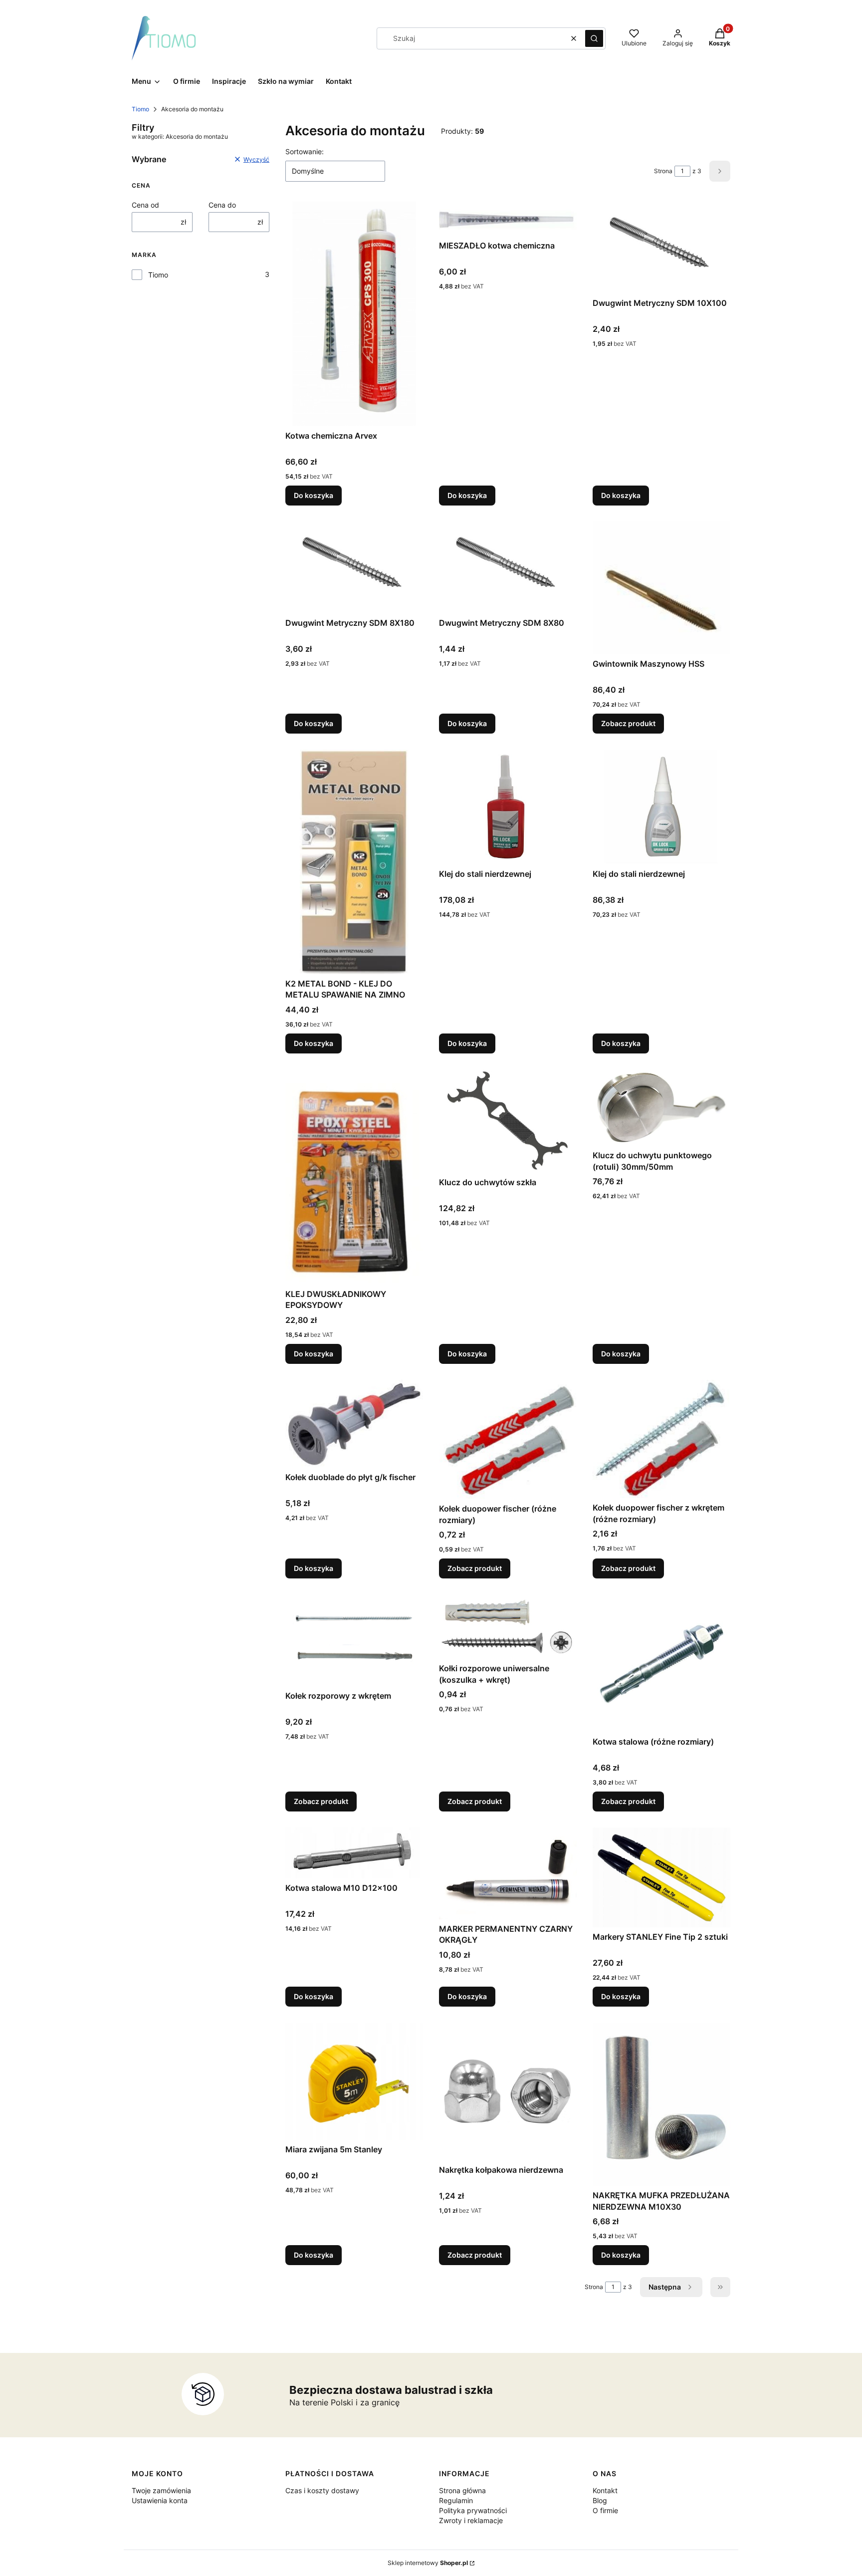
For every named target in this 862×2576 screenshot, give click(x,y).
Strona (663, 171)
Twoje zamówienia (161, 2490)
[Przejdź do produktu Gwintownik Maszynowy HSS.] (661, 588)
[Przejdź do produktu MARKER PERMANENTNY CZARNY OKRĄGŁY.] (508, 1873)
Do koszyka (314, 495)
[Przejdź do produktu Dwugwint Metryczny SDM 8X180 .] (354, 567)
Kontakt (605, 2490)
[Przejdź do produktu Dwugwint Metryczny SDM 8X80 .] (508, 567)
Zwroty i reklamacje (471, 2520)
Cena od (145, 205)
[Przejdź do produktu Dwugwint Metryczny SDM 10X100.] (661, 248)
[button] (594, 38)
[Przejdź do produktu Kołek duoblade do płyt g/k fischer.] (354, 1424)
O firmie (605, 2510)
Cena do (222, 205)
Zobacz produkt (628, 723)
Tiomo (140, 109)
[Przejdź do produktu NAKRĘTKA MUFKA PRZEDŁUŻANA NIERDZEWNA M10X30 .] (661, 2104)
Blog (600, 2500)
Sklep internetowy (428, 2563)
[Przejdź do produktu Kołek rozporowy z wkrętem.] (354, 1640)
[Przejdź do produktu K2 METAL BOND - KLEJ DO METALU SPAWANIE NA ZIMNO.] (354, 862)
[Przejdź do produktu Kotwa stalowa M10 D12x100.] (354, 1853)
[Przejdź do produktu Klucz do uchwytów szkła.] (508, 1121)
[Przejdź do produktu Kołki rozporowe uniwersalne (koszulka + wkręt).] (508, 1627)
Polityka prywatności (473, 2510)
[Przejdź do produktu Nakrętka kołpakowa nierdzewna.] (508, 2091)
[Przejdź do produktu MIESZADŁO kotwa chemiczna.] (508, 219)
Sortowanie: (305, 151)
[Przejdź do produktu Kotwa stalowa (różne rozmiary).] (661, 1663)
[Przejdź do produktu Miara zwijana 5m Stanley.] (354, 2081)
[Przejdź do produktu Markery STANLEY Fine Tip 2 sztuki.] (661, 1877)
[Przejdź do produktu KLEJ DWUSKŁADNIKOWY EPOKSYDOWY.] (354, 1177)
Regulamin (456, 2500)
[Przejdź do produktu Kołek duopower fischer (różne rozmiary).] (508, 1439)
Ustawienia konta (160, 2500)
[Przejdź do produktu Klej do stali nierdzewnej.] (508, 807)
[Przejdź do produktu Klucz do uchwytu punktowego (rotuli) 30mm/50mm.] (661, 1108)
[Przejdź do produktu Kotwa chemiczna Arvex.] (354, 314)
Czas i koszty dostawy (322, 2490)
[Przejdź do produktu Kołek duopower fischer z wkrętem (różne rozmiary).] (661, 1439)
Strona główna (462, 2490)
